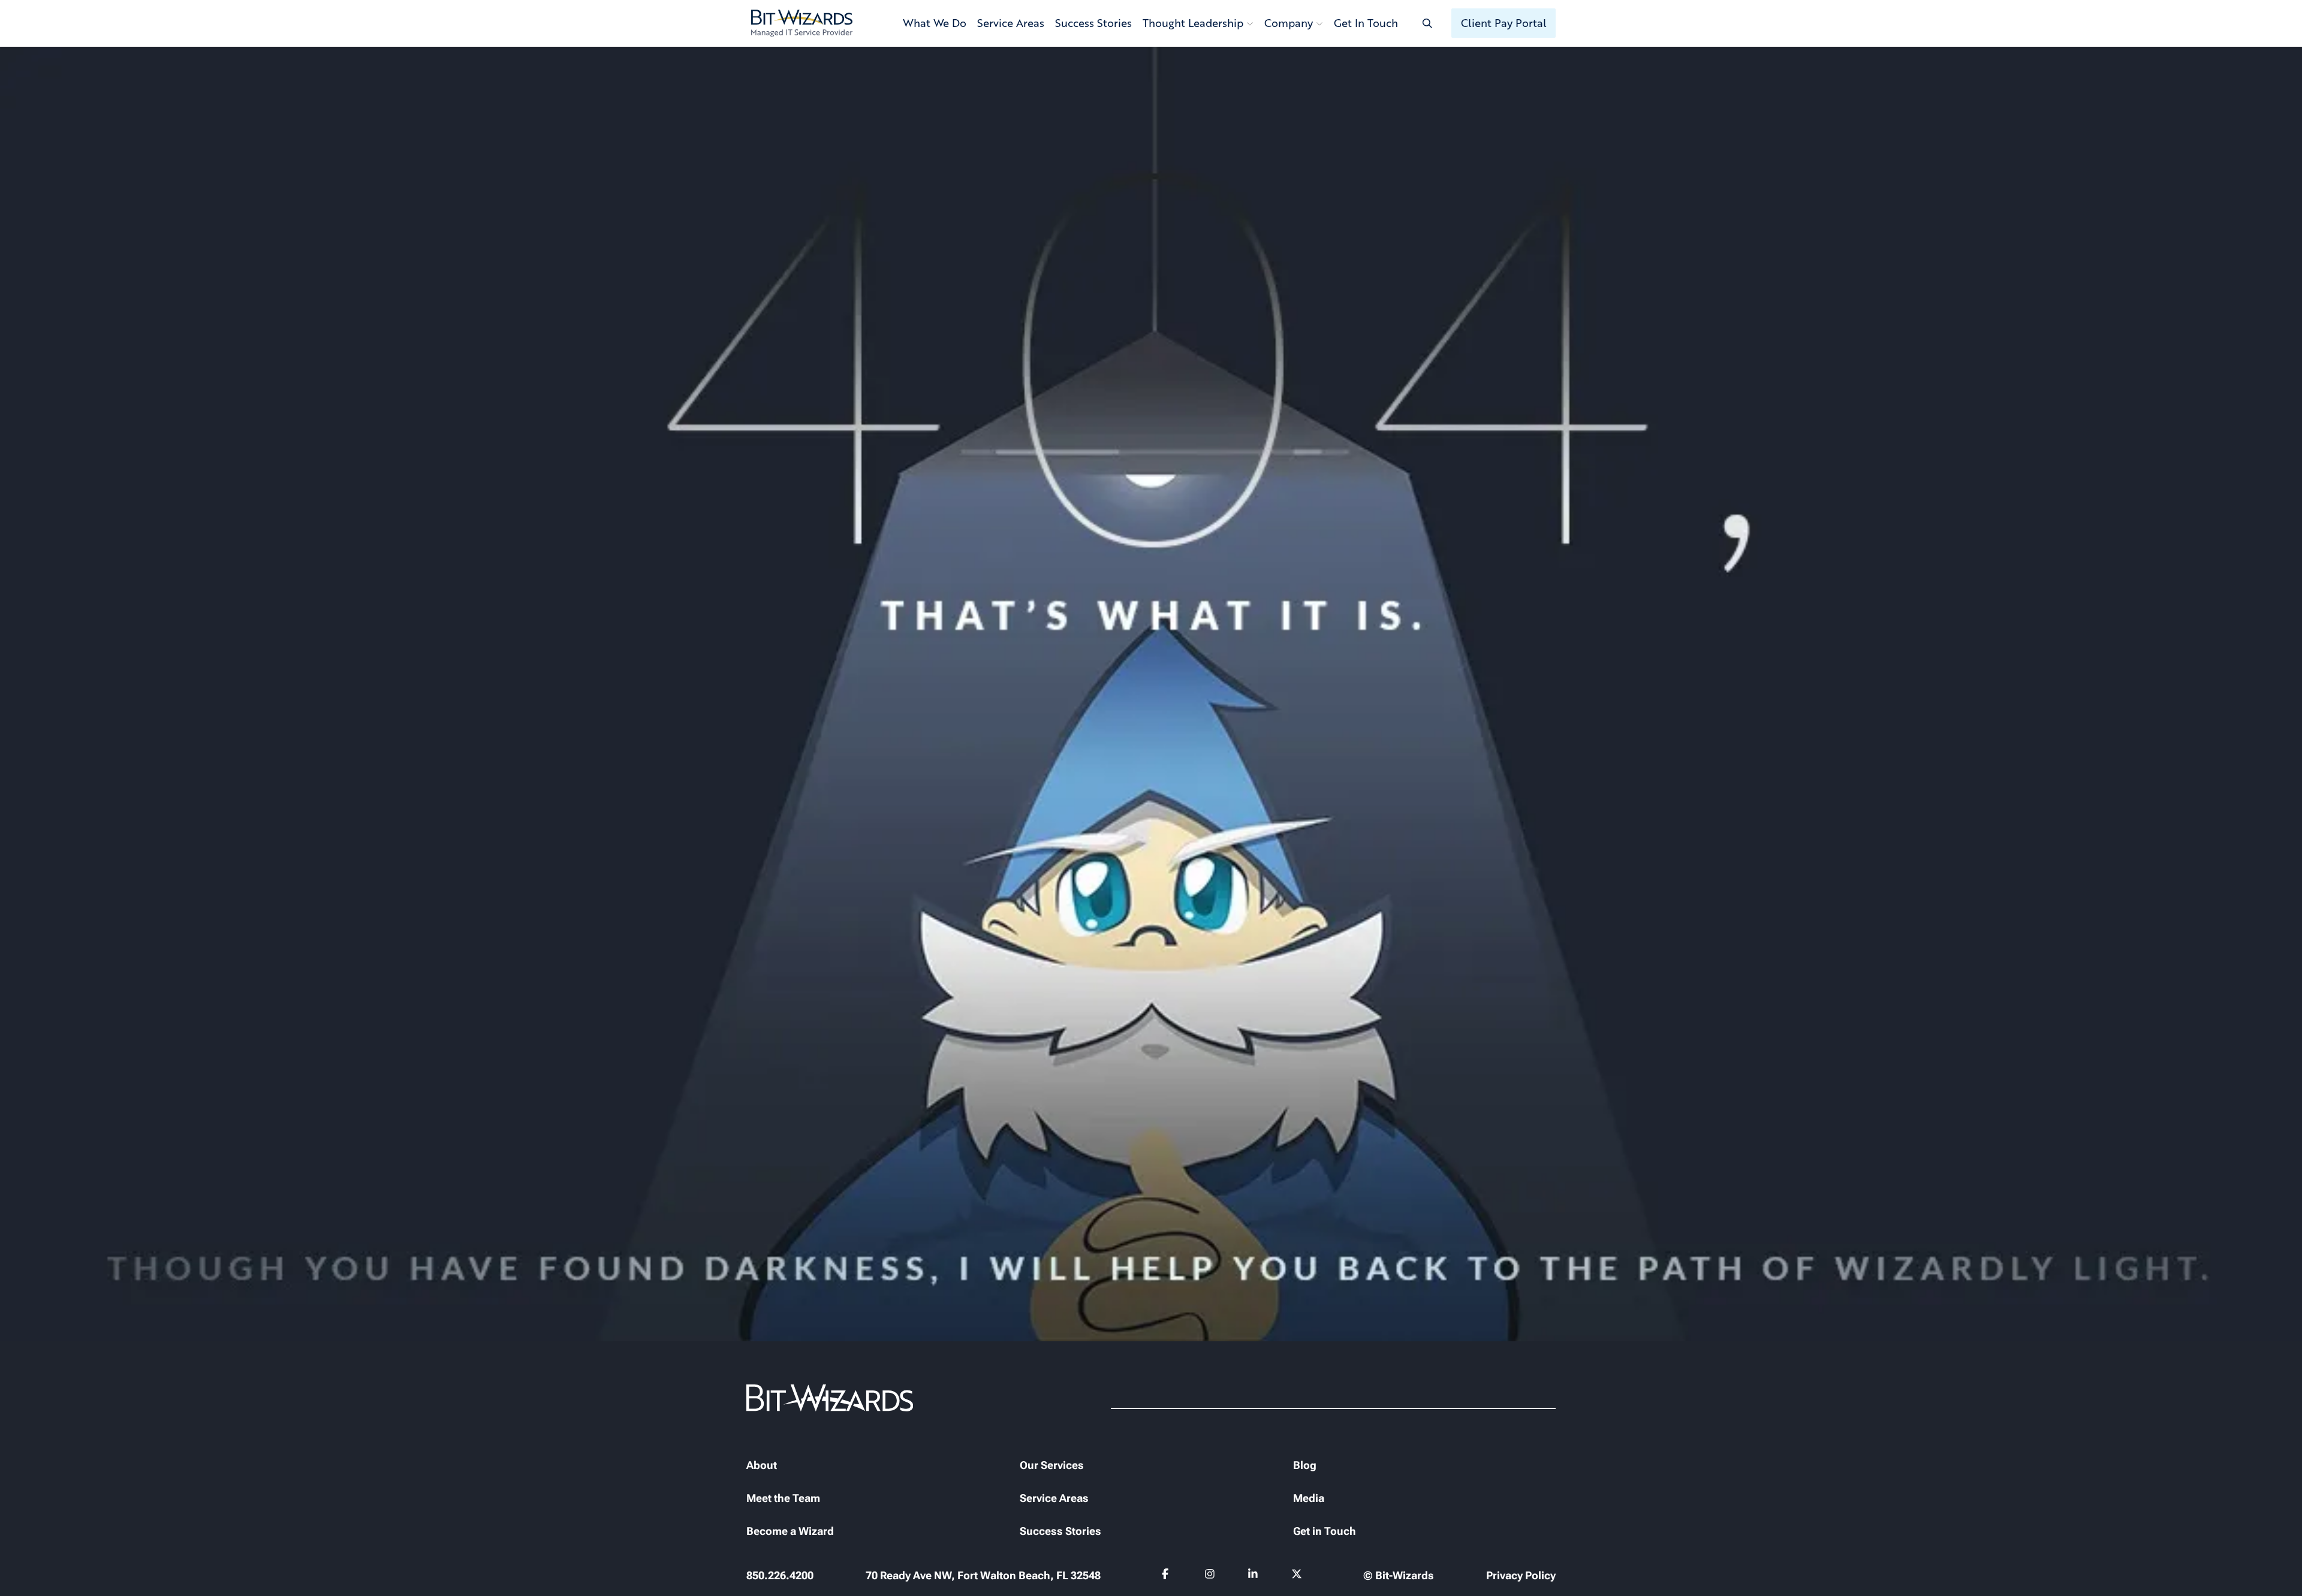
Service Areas (1011, 23)
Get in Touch (1325, 1531)
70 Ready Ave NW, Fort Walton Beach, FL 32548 (983, 1575)
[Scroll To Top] (24, 1572)
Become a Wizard (790, 1531)
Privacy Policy (1521, 1575)
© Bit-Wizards (1399, 1575)
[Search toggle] (1427, 23)
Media (1309, 1498)
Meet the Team (783, 1498)
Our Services (1052, 1465)
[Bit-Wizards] (802, 23)
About (762, 1465)
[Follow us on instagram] (1210, 1576)
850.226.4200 (780, 1575)
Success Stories (1093, 23)
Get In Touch (1366, 23)
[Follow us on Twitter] (1297, 1576)
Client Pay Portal (1504, 23)
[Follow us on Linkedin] (1253, 1576)
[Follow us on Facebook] (1167, 1576)
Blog (1305, 1465)
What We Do (935, 23)
